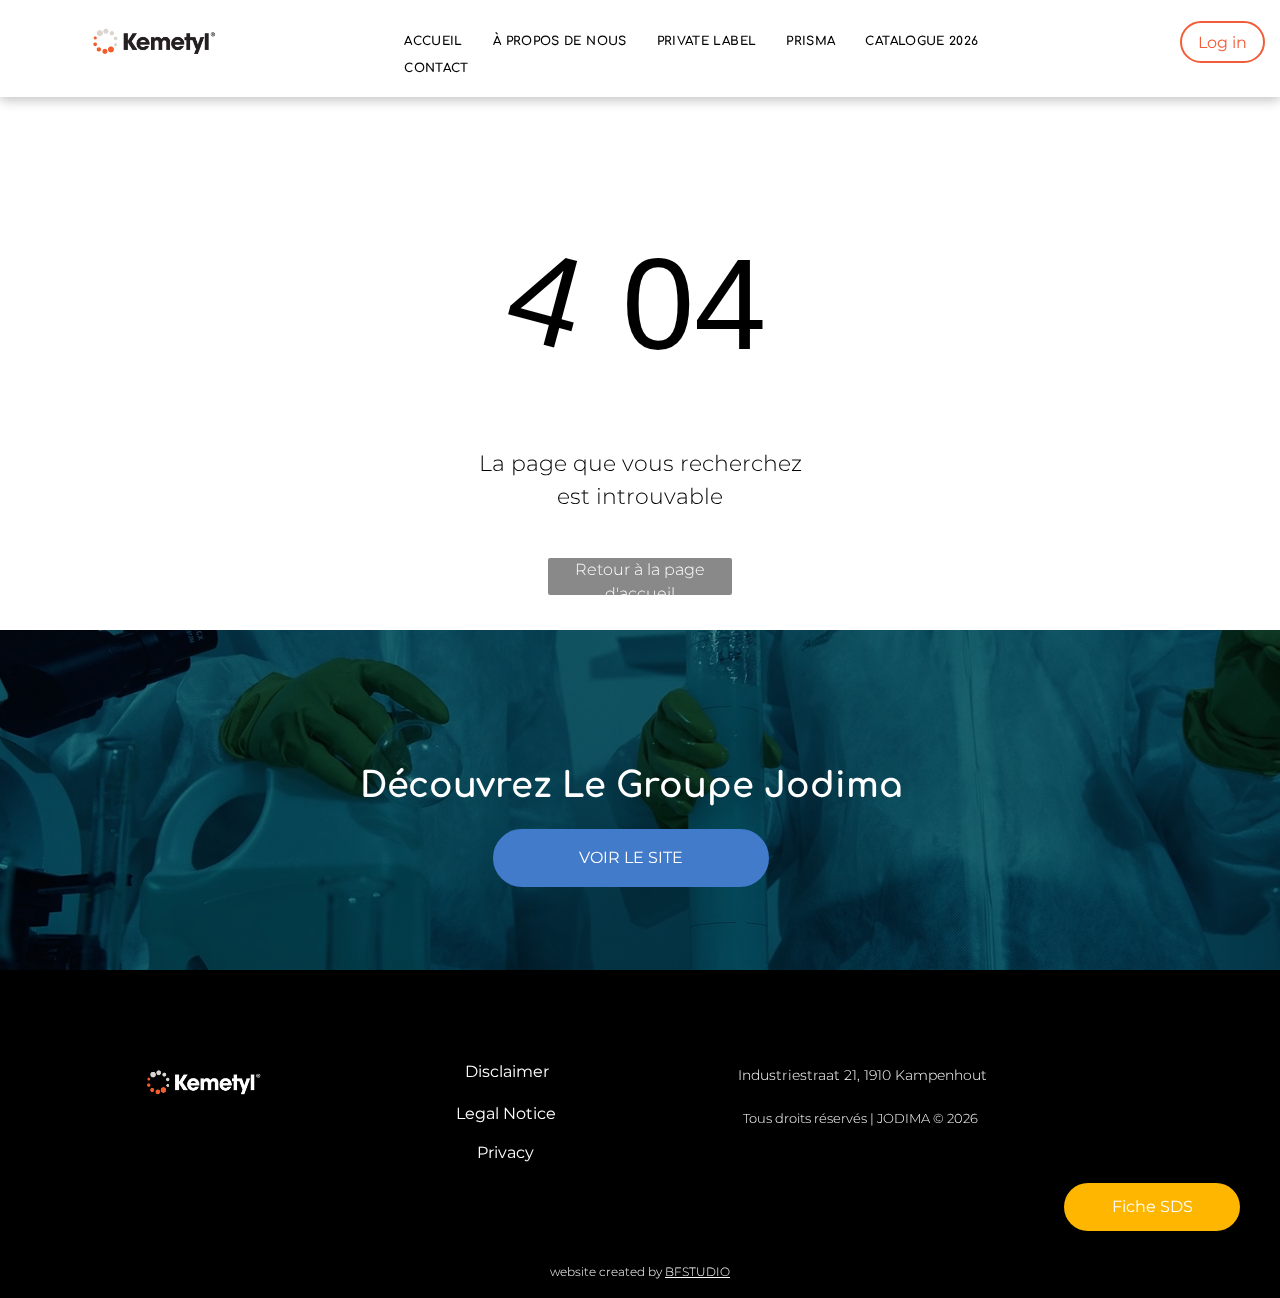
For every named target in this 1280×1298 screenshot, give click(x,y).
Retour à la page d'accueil (640, 577)
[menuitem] (433, 41)
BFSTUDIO (697, 1271)
